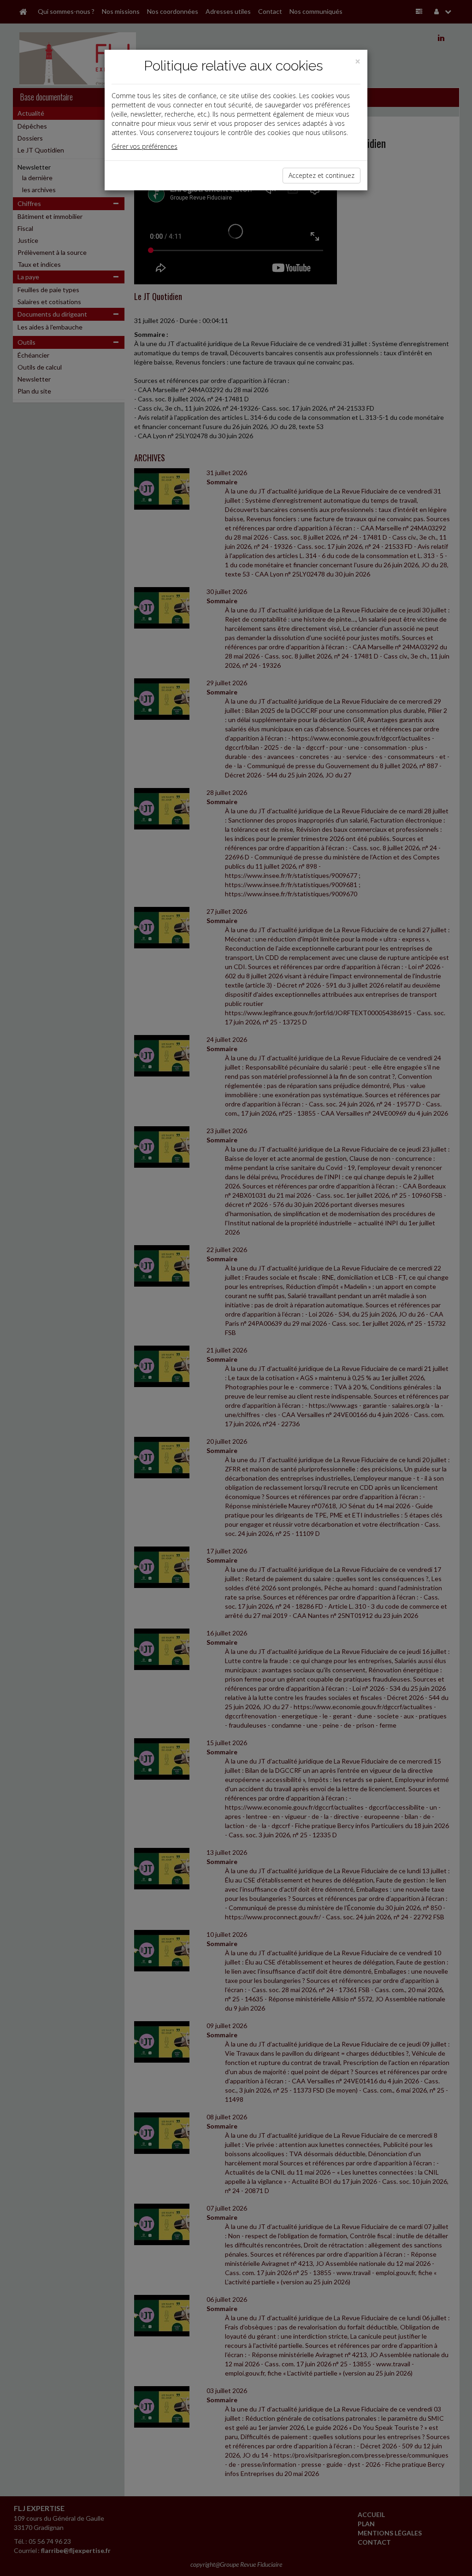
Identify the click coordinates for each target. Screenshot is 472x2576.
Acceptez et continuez (322, 175)
